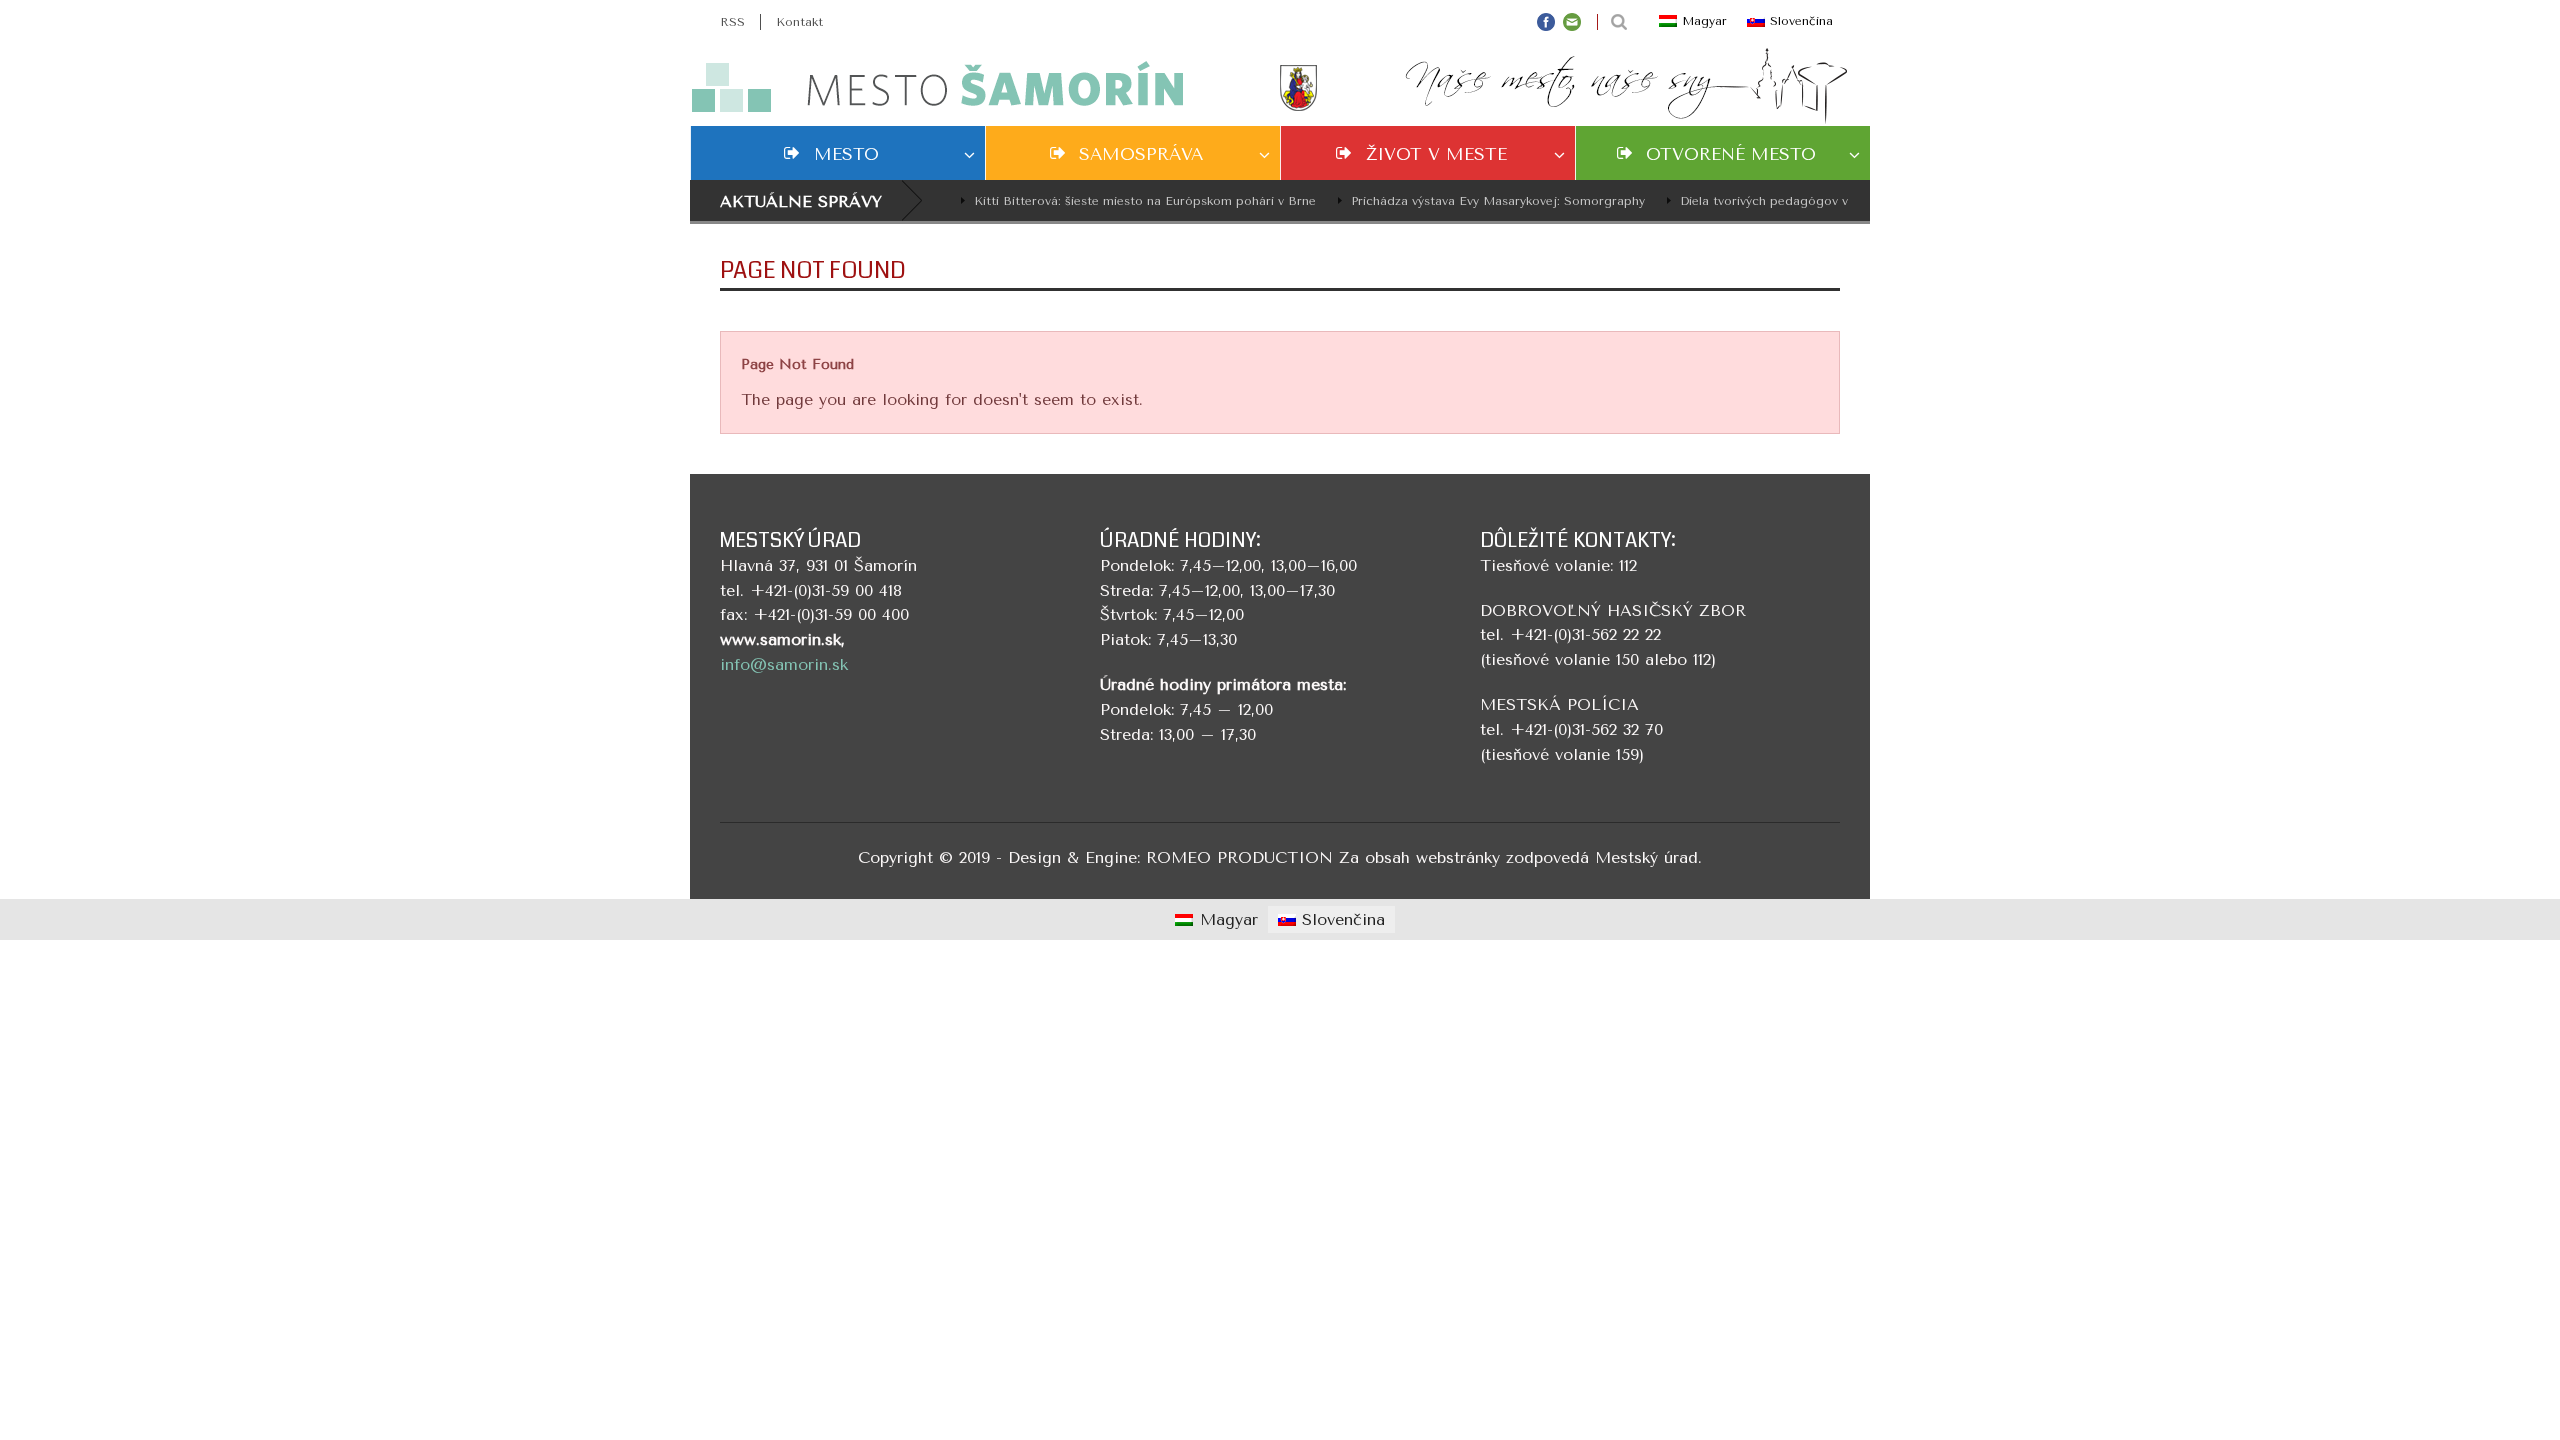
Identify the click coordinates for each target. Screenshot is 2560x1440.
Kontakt (799, 22)
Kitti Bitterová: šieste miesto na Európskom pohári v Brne (1125, 201)
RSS (732, 22)
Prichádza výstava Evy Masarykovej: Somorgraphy (1478, 201)
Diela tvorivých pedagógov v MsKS (1763, 201)
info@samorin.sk (784, 664)
